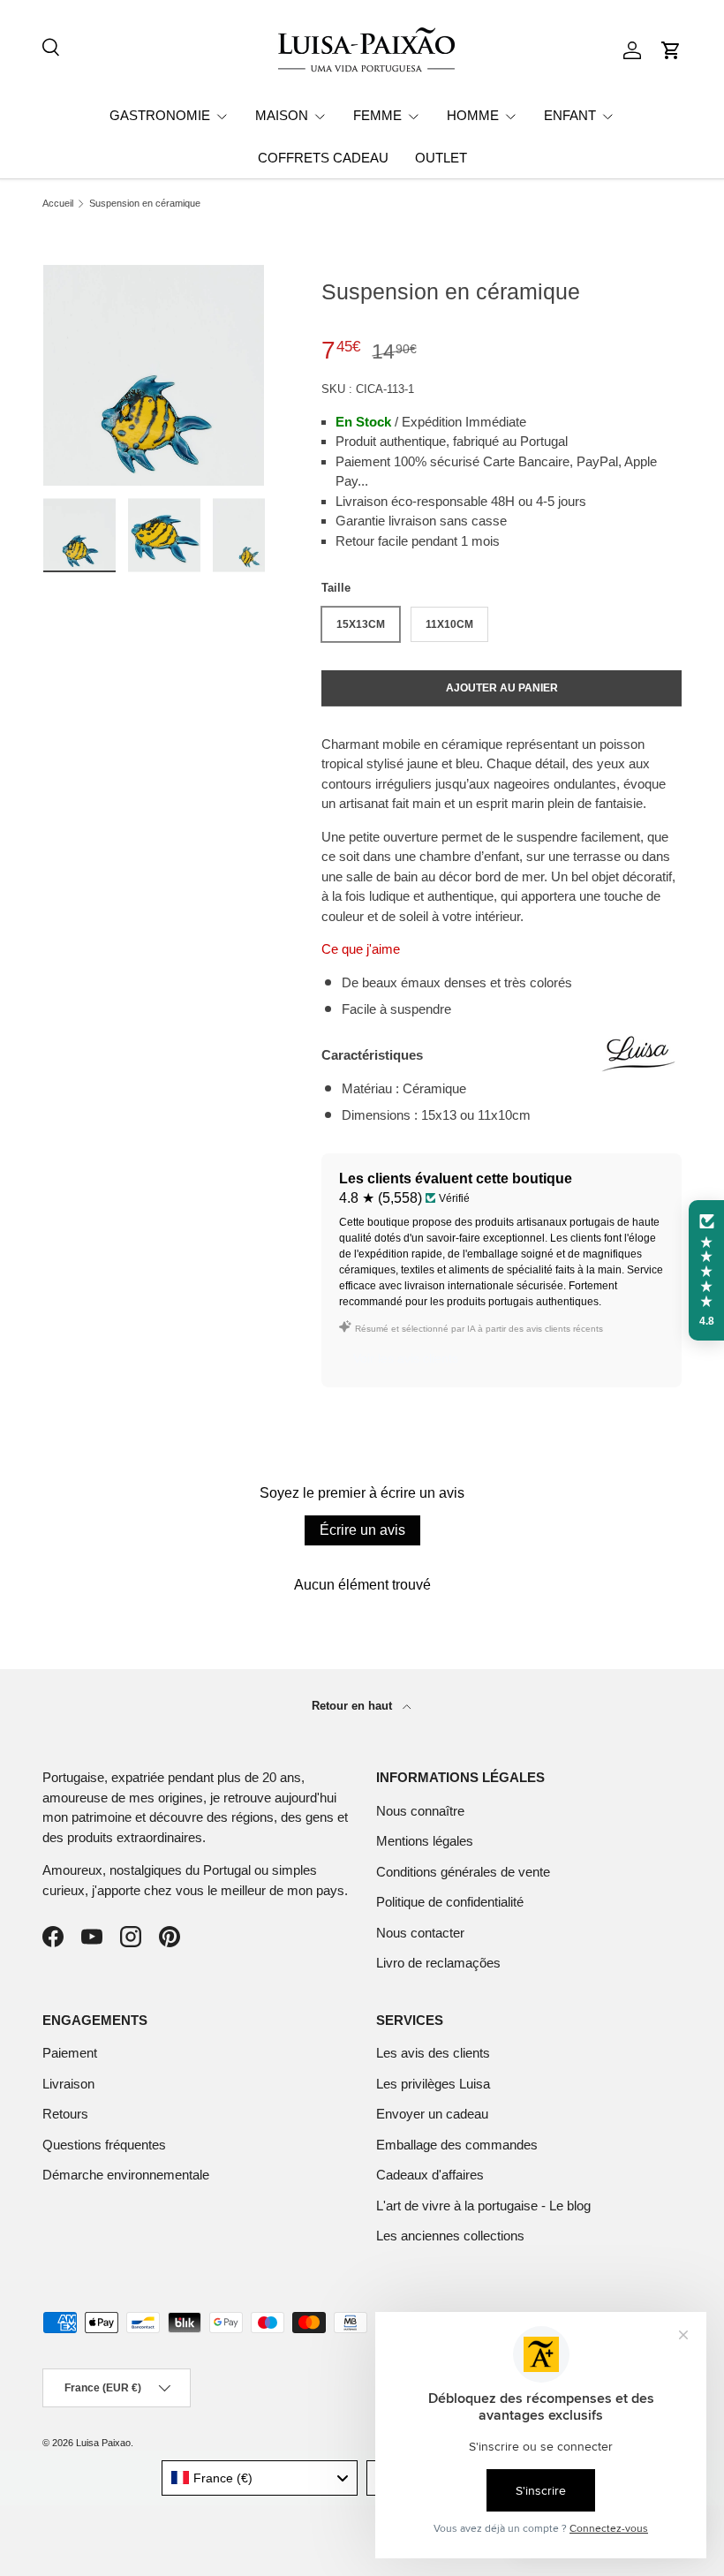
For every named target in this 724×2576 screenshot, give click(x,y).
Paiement (70, 2053)
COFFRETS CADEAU (323, 158)
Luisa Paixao (103, 2443)
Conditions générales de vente (463, 1872)
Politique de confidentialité (450, 1902)
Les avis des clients (433, 2053)
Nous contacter (420, 1933)
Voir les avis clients (406, 1358)
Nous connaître (420, 1811)
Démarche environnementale (126, 2175)
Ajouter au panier (502, 688)
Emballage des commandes (457, 2145)
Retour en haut (354, 1706)
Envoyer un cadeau (432, 2114)
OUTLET (441, 158)
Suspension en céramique (145, 204)
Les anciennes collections (450, 2236)
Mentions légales (425, 1841)
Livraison (68, 2084)
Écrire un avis (362, 1530)
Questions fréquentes (104, 2145)
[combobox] (260, 2478)
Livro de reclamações (438, 1963)
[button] (671, 50)
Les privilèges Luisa (433, 2084)
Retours (65, 2114)
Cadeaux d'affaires (430, 2175)
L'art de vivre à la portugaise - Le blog (483, 2206)
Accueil (58, 204)
